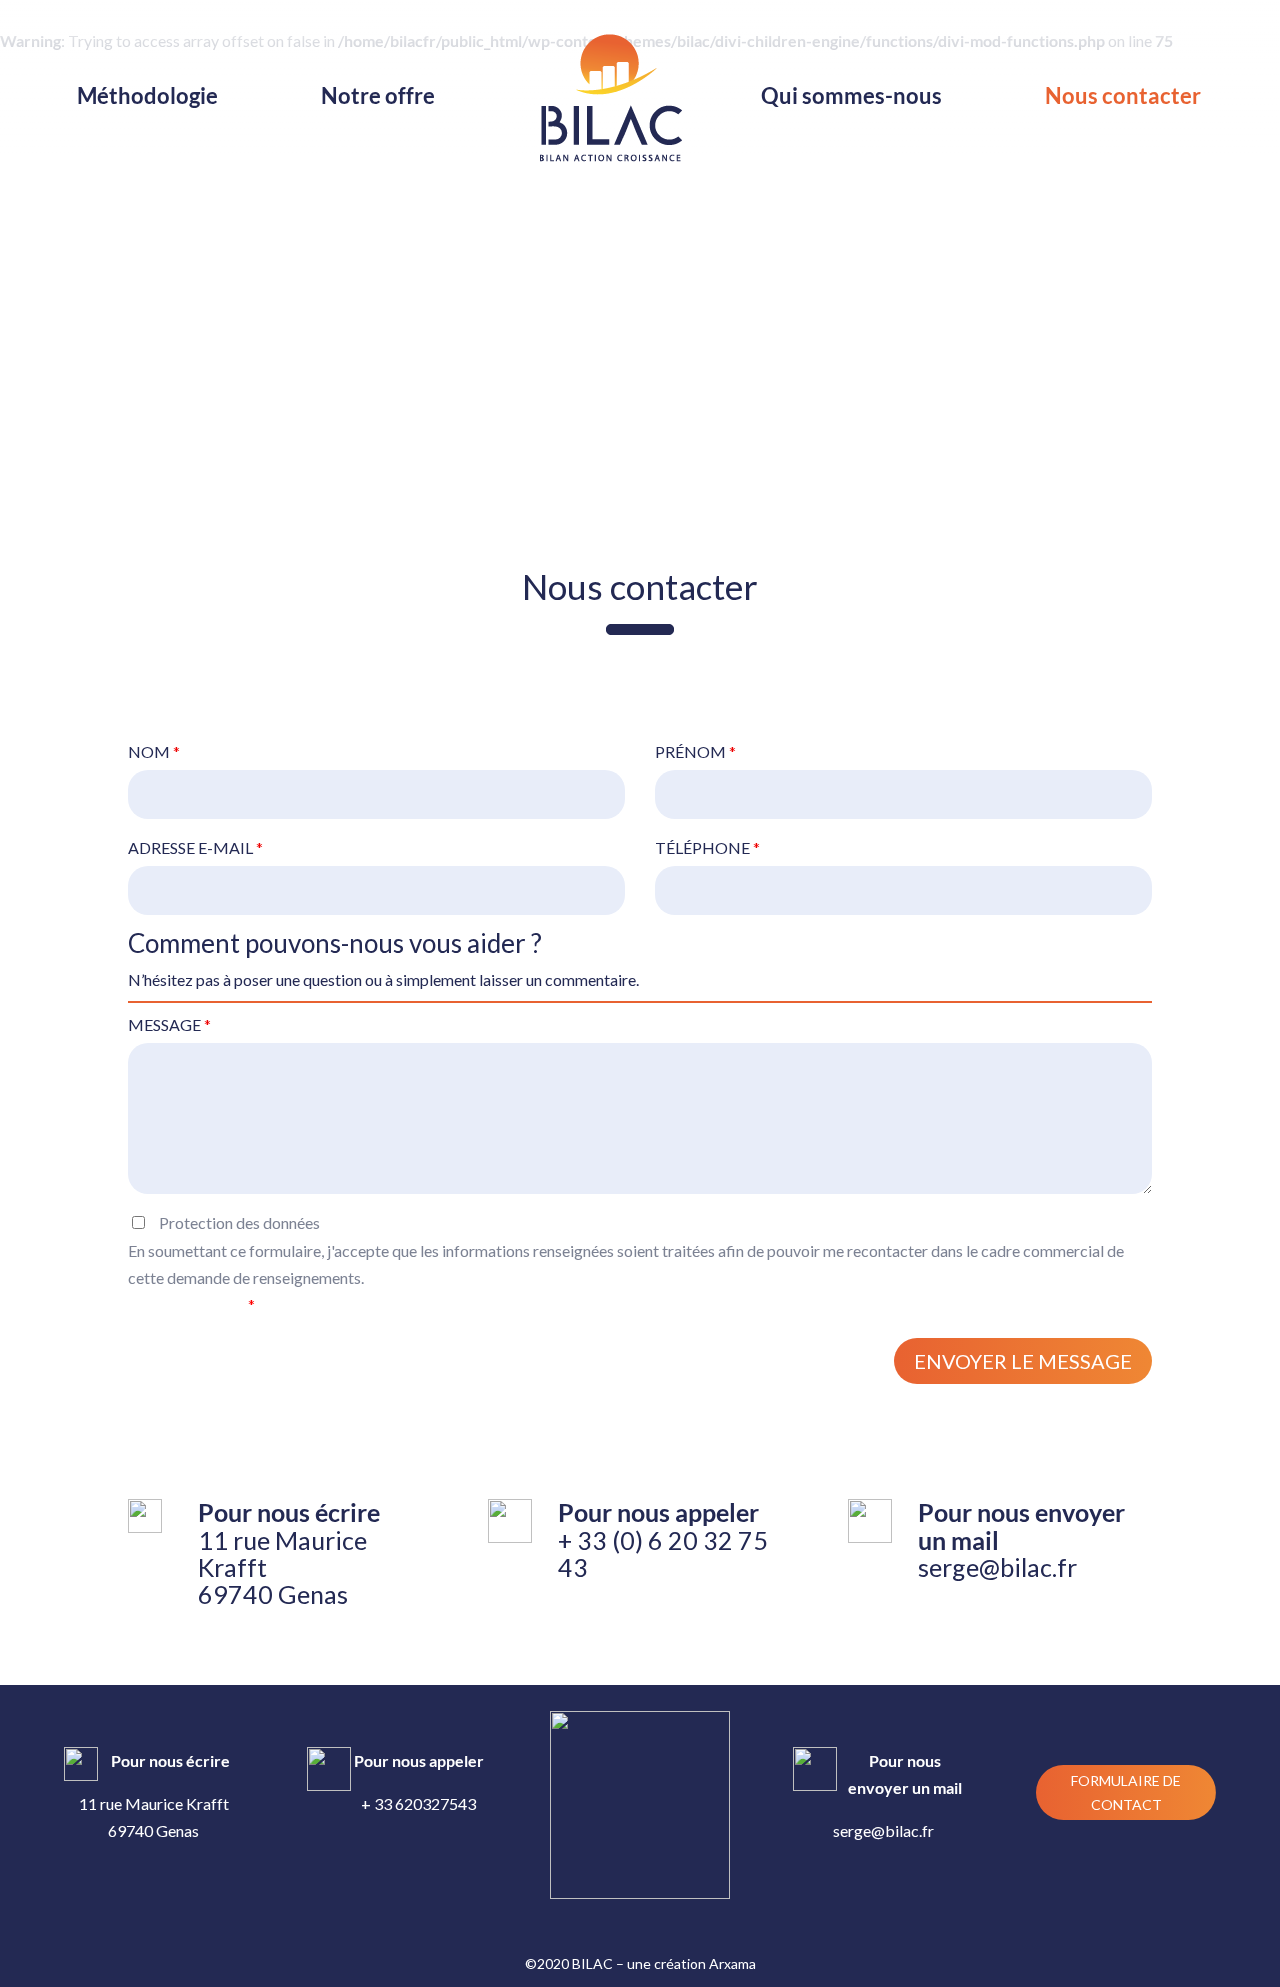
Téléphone (707, 847)
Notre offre (378, 99)
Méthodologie (147, 99)
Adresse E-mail (195, 847)
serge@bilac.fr (997, 1567)
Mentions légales (188, 1304)
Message (169, 1024)
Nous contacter (1123, 99)
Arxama (732, 1963)
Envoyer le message (1023, 1361)
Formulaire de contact (1126, 1792)
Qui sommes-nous (851, 99)
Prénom (695, 751)
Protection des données (626, 1263)
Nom (154, 751)
